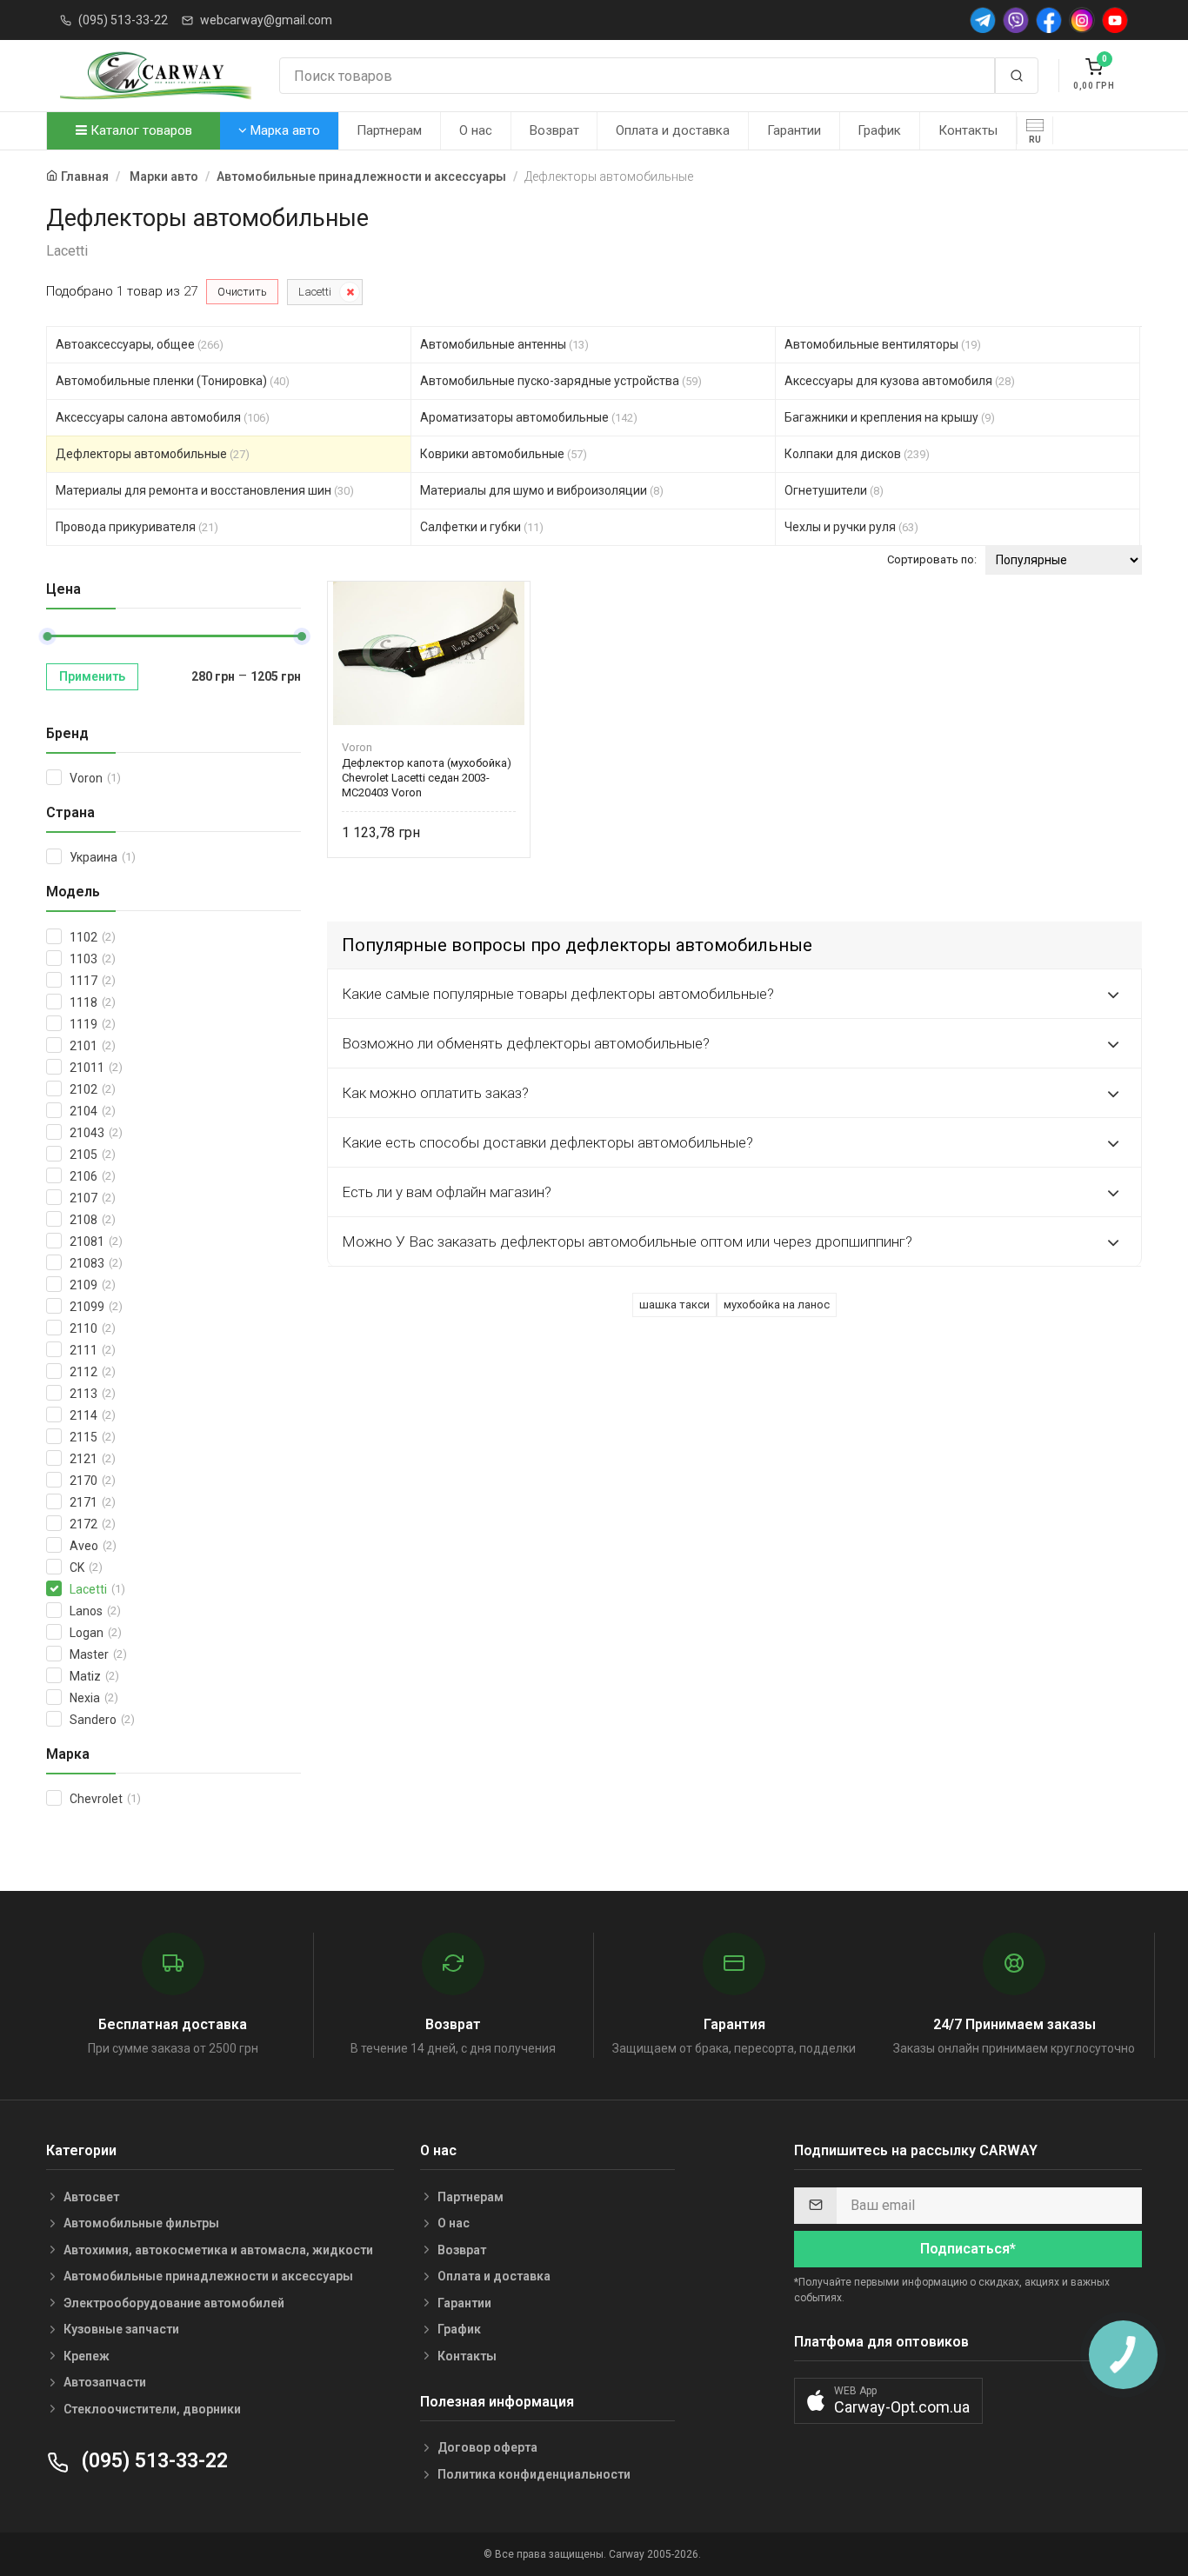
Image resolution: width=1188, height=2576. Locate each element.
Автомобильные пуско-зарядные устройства (561, 381)
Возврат (554, 130)
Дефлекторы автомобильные (153, 454)
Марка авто (284, 130)
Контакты (968, 130)
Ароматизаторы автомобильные (529, 417)
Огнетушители (834, 490)
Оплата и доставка (673, 130)
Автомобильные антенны (504, 344)
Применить (92, 676)
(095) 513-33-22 (123, 20)
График (879, 130)
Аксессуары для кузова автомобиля (900, 381)
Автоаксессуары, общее (140, 344)
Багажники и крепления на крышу (890, 417)
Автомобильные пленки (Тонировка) (173, 381)
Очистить (242, 292)
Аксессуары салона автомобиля (163, 417)
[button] (888, 2401)
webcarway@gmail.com (266, 20)
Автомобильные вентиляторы (883, 344)
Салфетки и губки (482, 527)
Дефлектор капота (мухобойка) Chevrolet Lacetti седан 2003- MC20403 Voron (427, 778)
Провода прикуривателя (137, 527)
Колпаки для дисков (857, 454)
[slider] (47, 636)
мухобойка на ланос (777, 1305)
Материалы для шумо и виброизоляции (542, 490)
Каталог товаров (140, 130)
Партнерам (389, 130)
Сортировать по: (932, 559)
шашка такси (674, 1305)
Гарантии (794, 130)
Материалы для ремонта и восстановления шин (205, 490)
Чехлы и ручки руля (851, 527)
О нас (476, 130)
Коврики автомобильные (504, 454)
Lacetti (315, 292)
